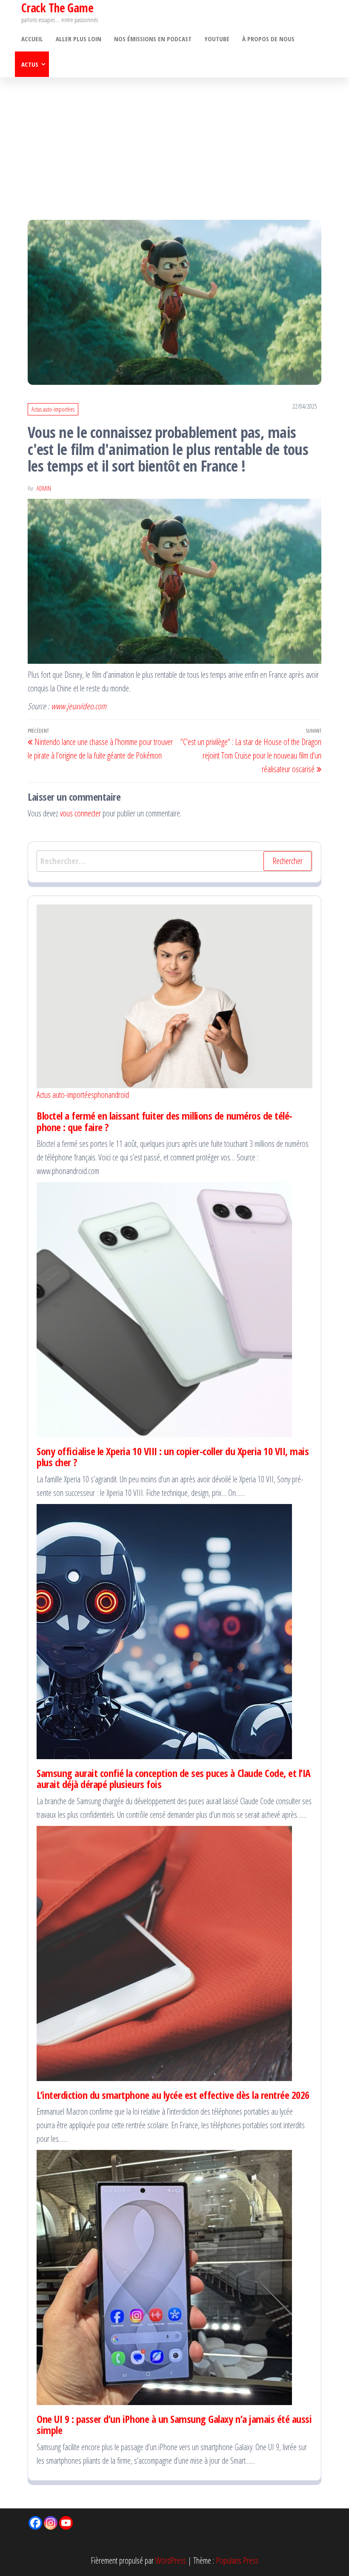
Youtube (217, 39)
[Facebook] (35, 2523)
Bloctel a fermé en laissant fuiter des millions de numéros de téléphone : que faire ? (164, 1121)
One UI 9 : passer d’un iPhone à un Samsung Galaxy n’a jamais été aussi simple (174, 2424)
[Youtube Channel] (66, 2523)
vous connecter (80, 813)
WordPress (171, 2560)
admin (44, 488)
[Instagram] (51, 2523)
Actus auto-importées (53, 409)
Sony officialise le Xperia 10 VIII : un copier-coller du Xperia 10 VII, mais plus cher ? (173, 1457)
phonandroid (112, 1095)
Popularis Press (237, 2560)
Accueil (32, 39)
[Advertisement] (174, 141)
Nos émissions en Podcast (153, 39)
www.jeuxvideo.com (79, 706)
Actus (30, 64)
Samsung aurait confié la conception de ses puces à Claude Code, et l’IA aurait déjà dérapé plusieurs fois (174, 1778)
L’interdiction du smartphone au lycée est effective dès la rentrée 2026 (173, 2095)
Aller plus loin (79, 39)
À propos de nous (268, 39)
